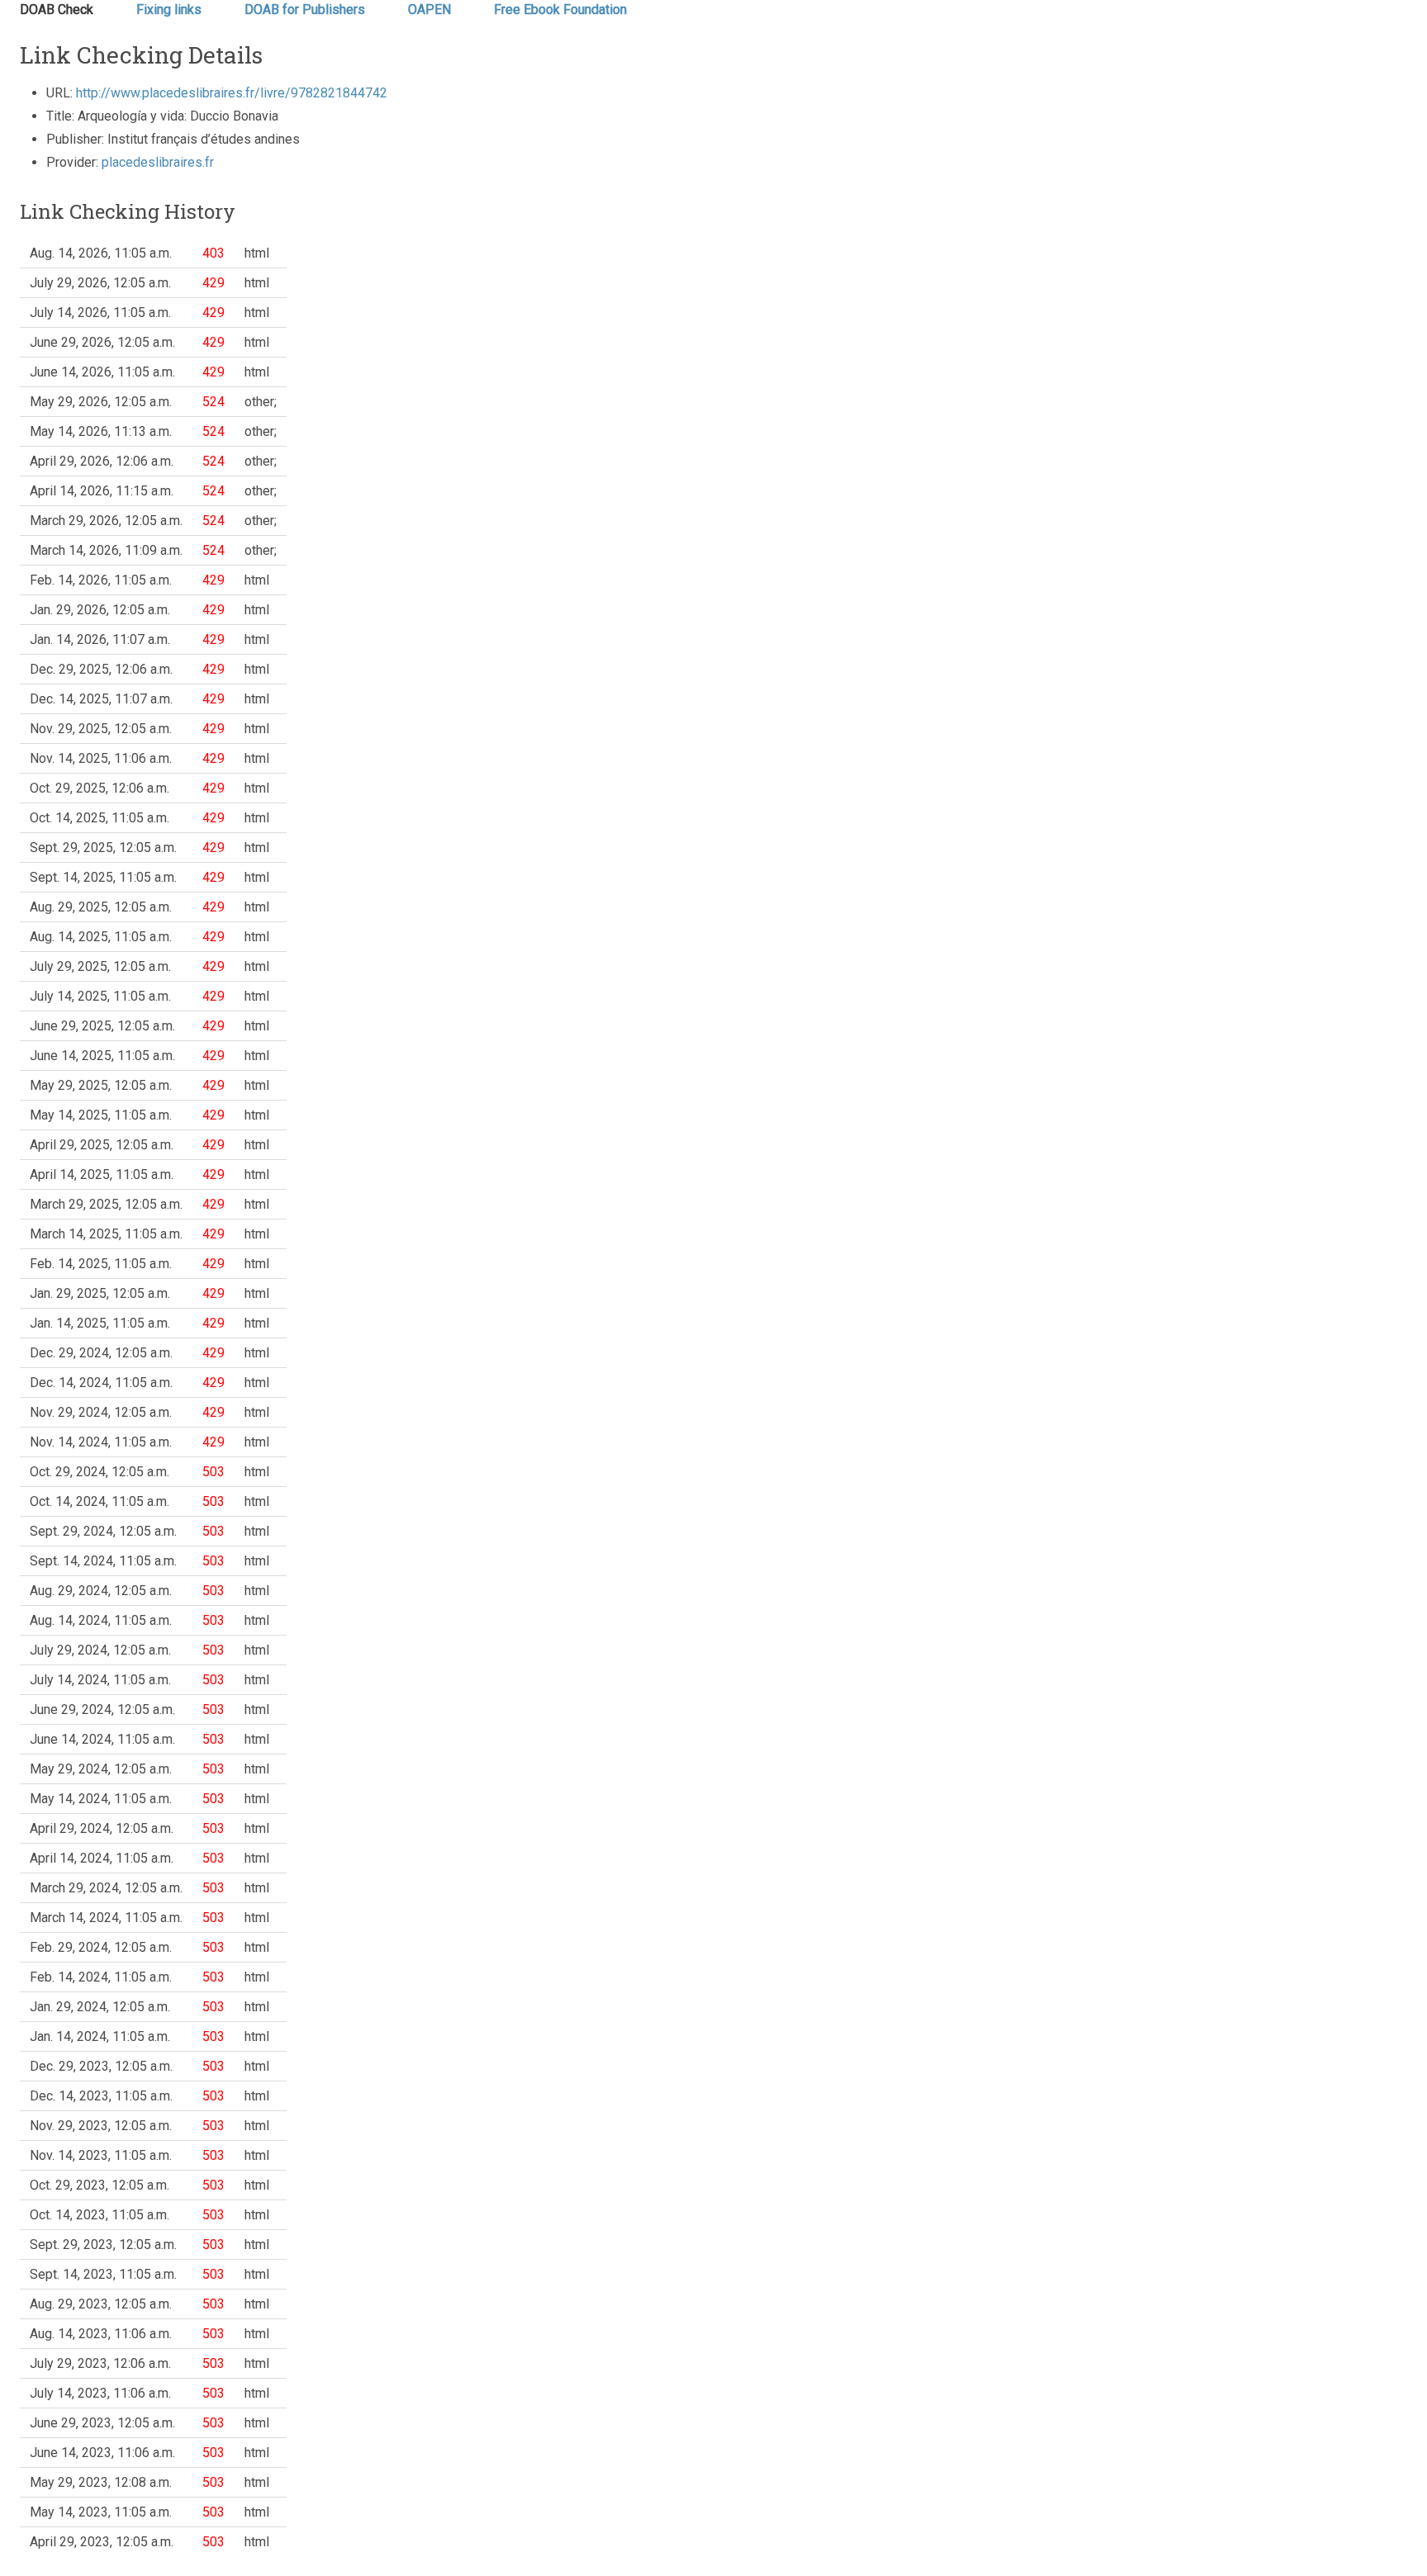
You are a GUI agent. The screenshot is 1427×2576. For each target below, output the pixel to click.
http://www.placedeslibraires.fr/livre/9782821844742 (232, 93)
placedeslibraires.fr (158, 162)
